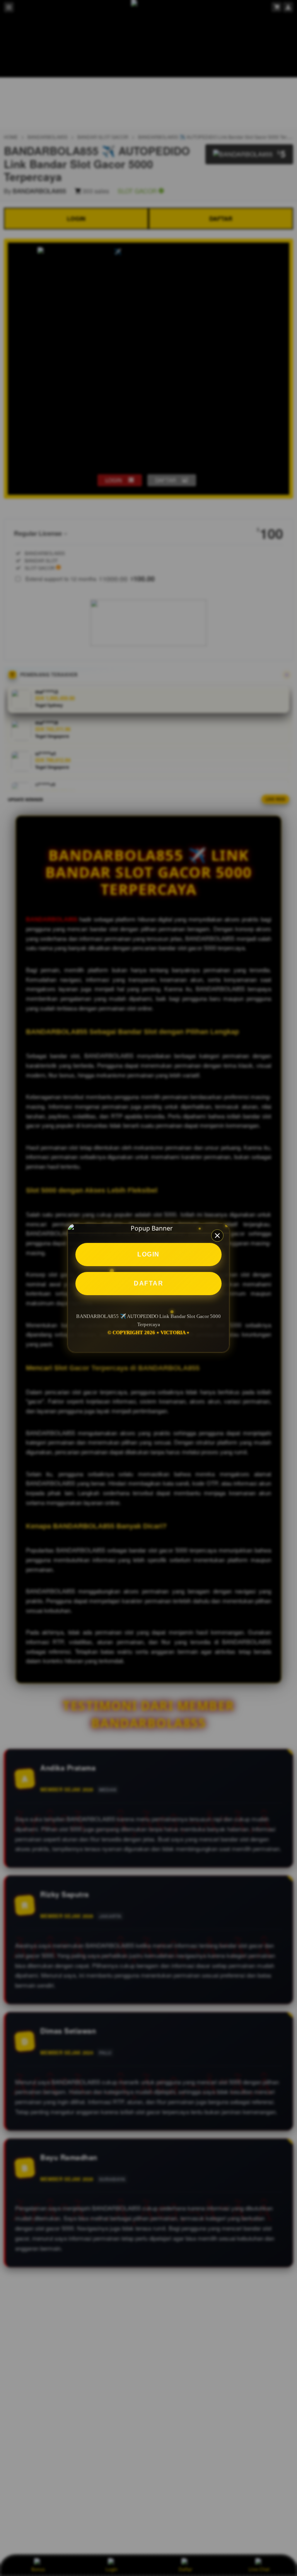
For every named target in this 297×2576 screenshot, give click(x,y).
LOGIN (148, 1254)
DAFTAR (148, 1283)
